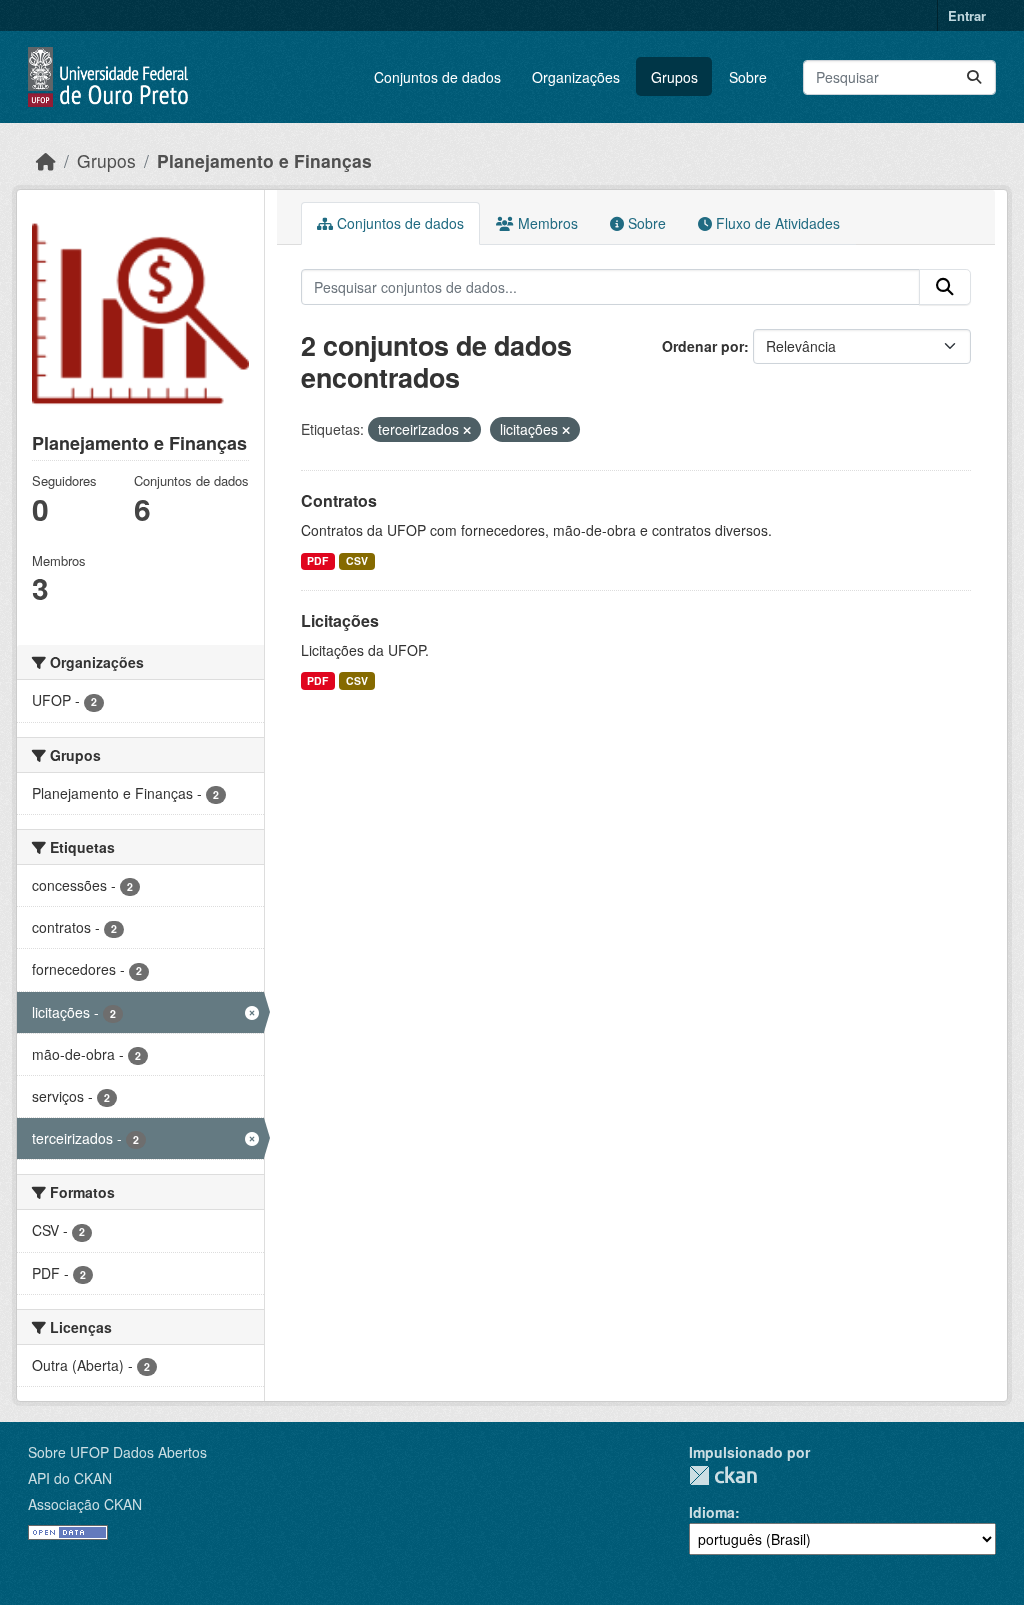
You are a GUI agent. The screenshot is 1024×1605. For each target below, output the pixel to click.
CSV (357, 560)
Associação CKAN (85, 1504)
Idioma (712, 1512)
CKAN (723, 1475)
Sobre (748, 77)
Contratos (339, 500)
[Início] (46, 160)
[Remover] (467, 430)
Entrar (967, 15)
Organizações (576, 77)
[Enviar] (974, 77)
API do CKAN (70, 1478)
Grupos (674, 77)
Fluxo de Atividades (776, 223)
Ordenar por (703, 346)
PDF (317, 560)
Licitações (340, 620)
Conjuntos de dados (437, 77)
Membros (546, 223)
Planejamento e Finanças (264, 160)
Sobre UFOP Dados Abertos (117, 1452)
